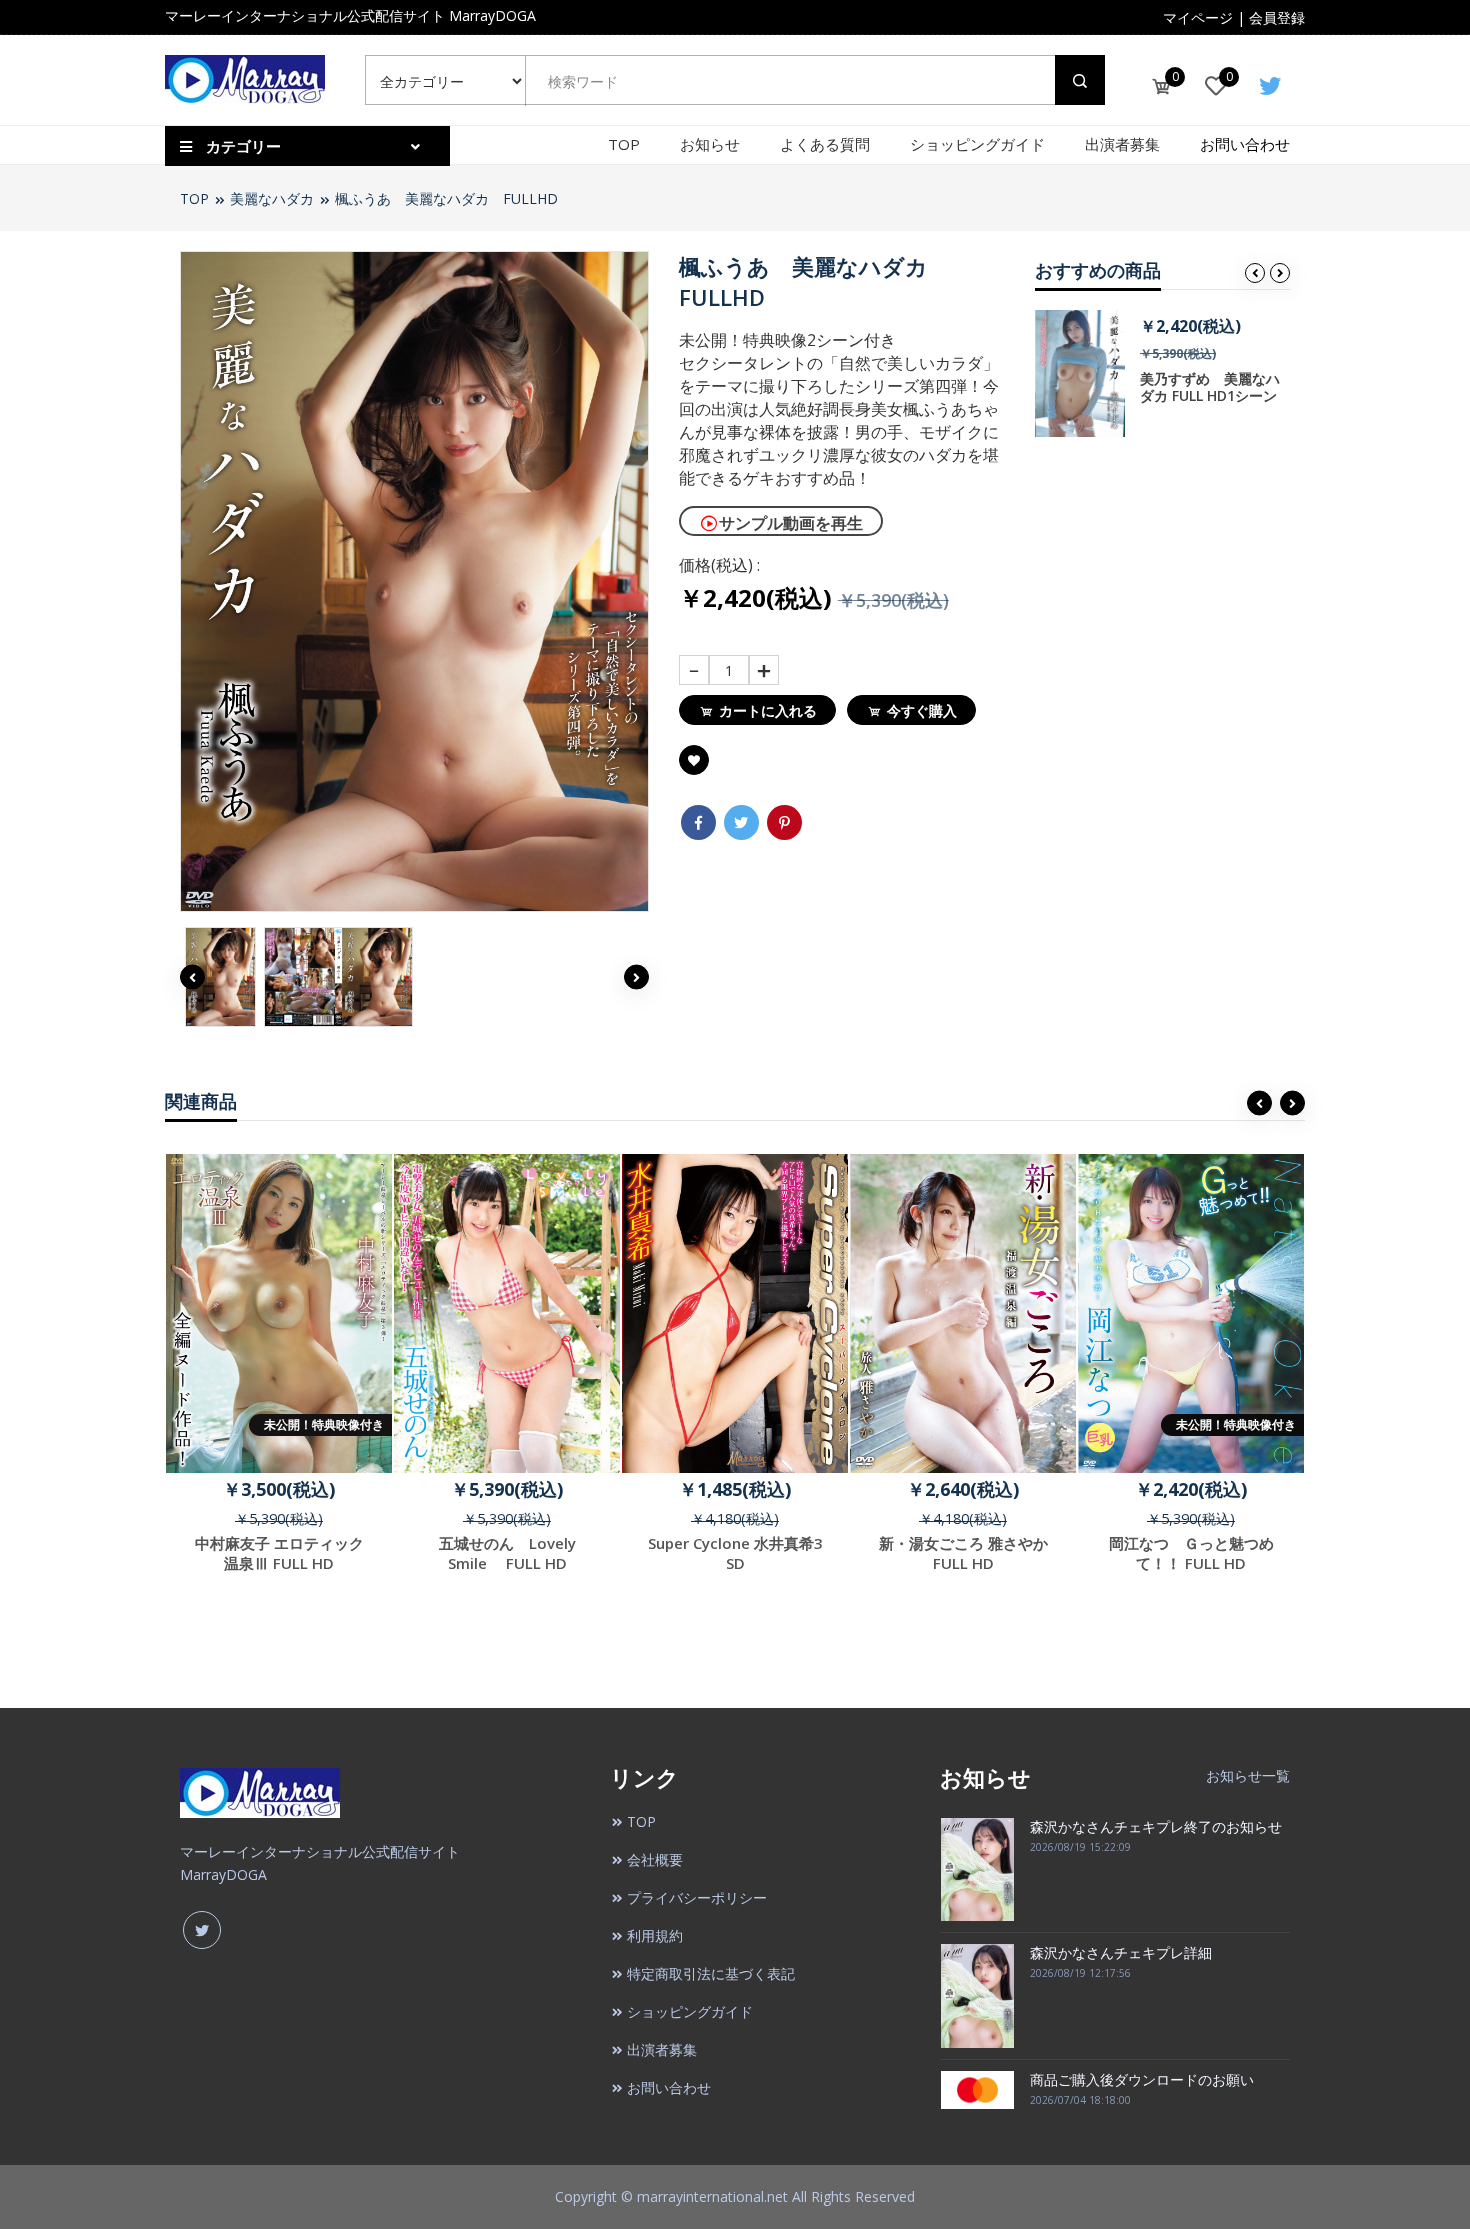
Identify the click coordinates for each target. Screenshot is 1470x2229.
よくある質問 (825, 144)
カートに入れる (768, 710)
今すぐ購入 (922, 710)
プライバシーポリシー (697, 1897)
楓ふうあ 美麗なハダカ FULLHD (446, 198)
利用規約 (655, 1935)
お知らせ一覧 (1248, 1775)
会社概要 (655, 1859)
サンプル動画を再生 (791, 523)
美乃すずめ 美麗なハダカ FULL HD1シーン (1210, 387)
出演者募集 (1122, 144)
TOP (624, 144)
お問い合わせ (1245, 144)
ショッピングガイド (977, 144)
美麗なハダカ (272, 198)
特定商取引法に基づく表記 (711, 1973)
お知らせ (710, 144)
